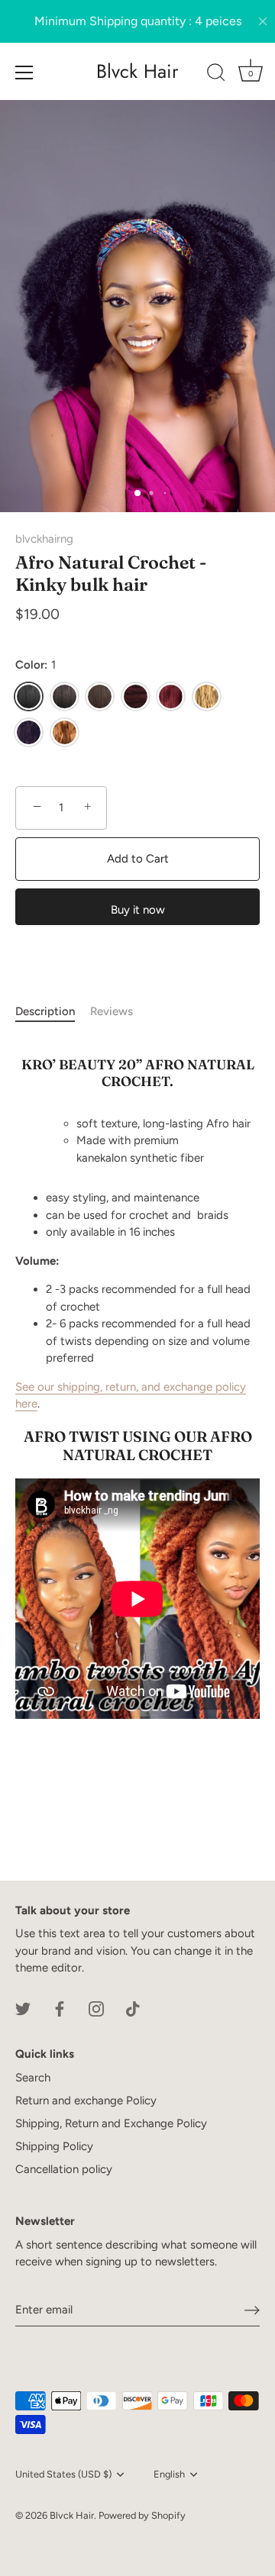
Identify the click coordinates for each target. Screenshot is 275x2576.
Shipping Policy (54, 2146)
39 (171, 696)
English (169, 2474)
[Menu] (24, 73)
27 (207, 696)
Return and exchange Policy (86, 2100)
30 (65, 732)
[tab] (53, 1012)
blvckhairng (44, 539)
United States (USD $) (63, 2474)
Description (45, 1011)
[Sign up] (252, 2310)
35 (136, 696)
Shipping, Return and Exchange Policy (111, 2123)
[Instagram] (96, 2008)
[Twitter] (23, 2008)
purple (29, 732)
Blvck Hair (137, 71)
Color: (36, 665)
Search (33, 2078)
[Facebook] (60, 2008)
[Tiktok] (133, 2008)
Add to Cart (138, 859)
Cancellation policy (64, 2169)
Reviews (112, 1011)
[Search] (216, 75)
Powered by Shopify (142, 2515)
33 (100, 696)
